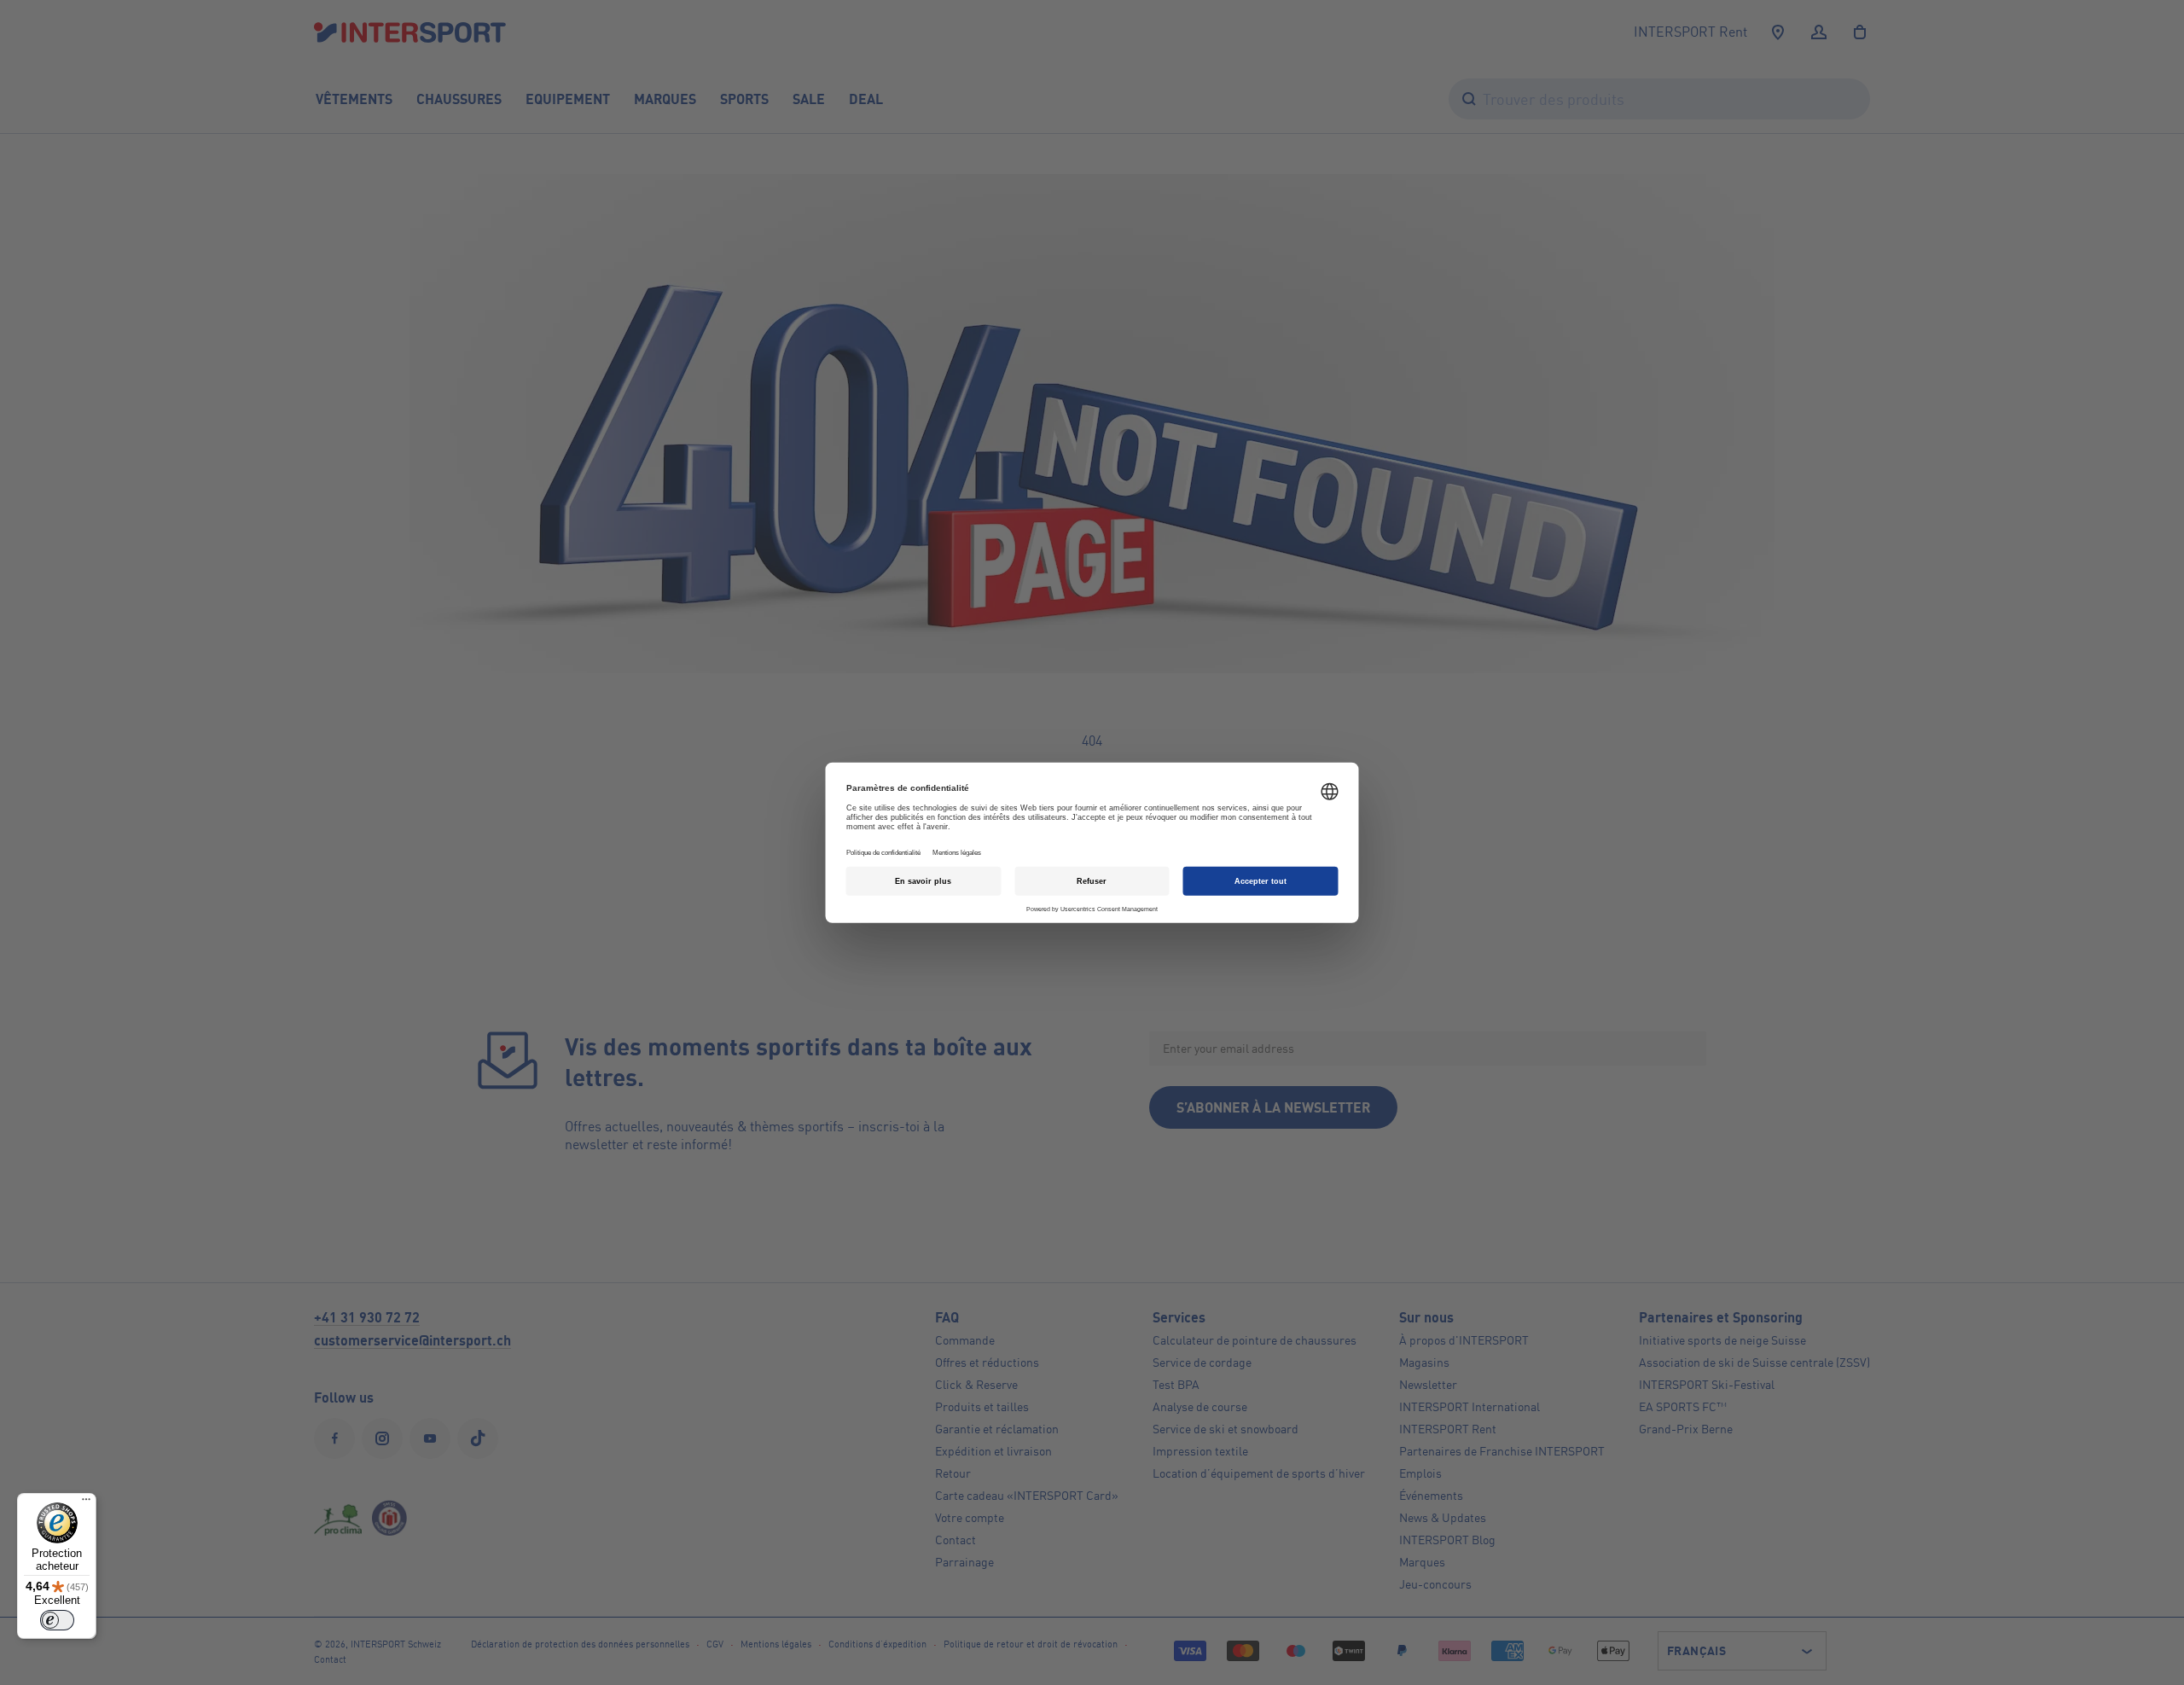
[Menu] (86, 1503)
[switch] (57, 1620)
